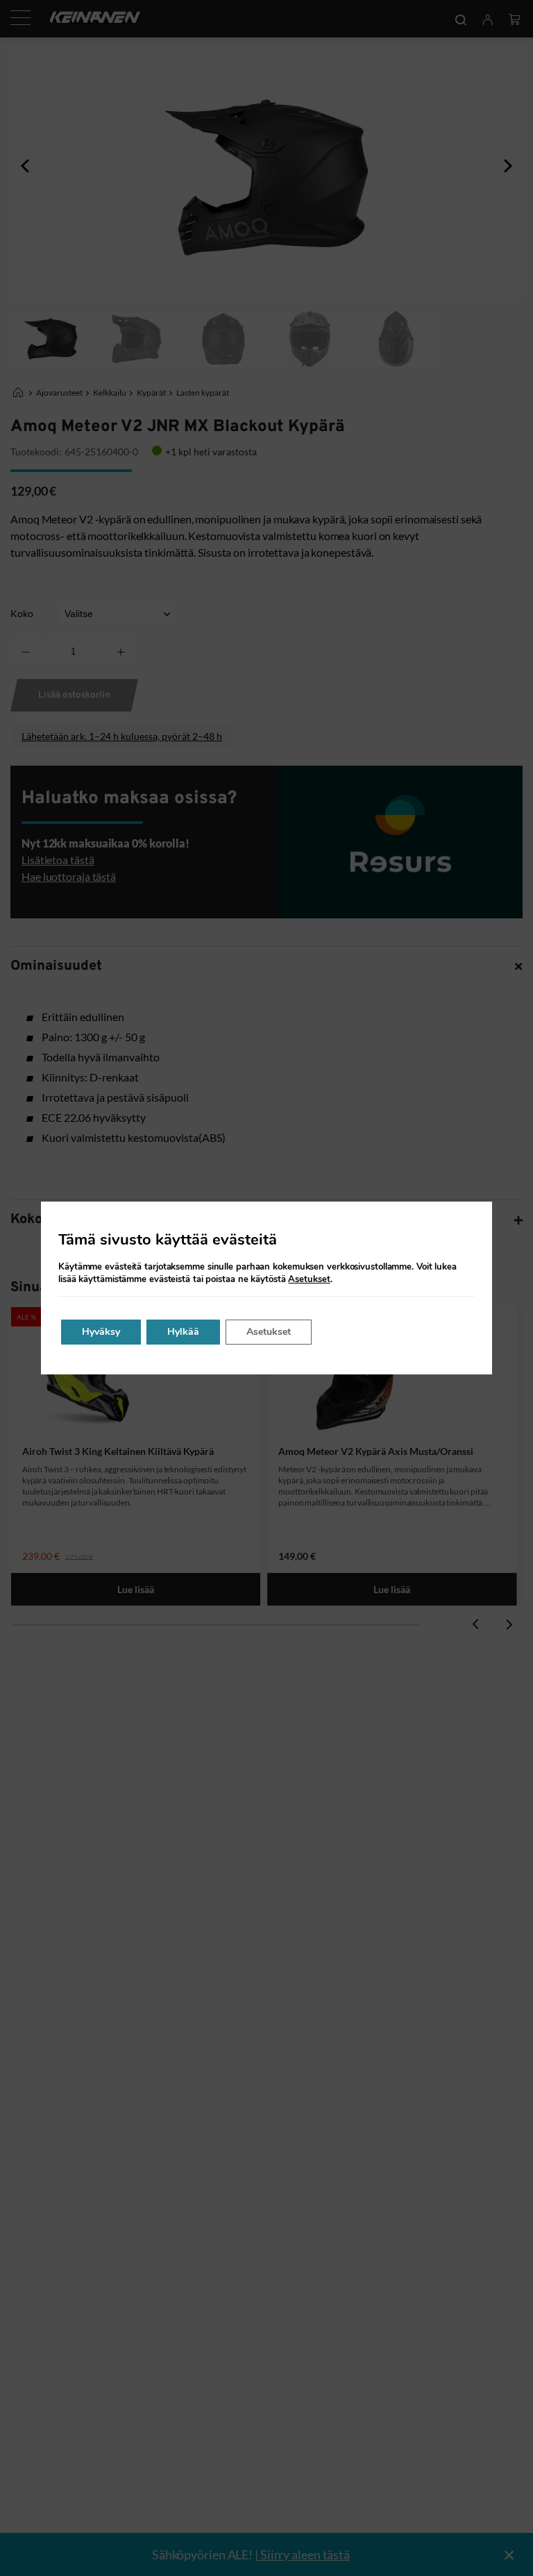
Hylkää (183, 1332)
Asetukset (309, 1279)
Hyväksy (101, 1332)
